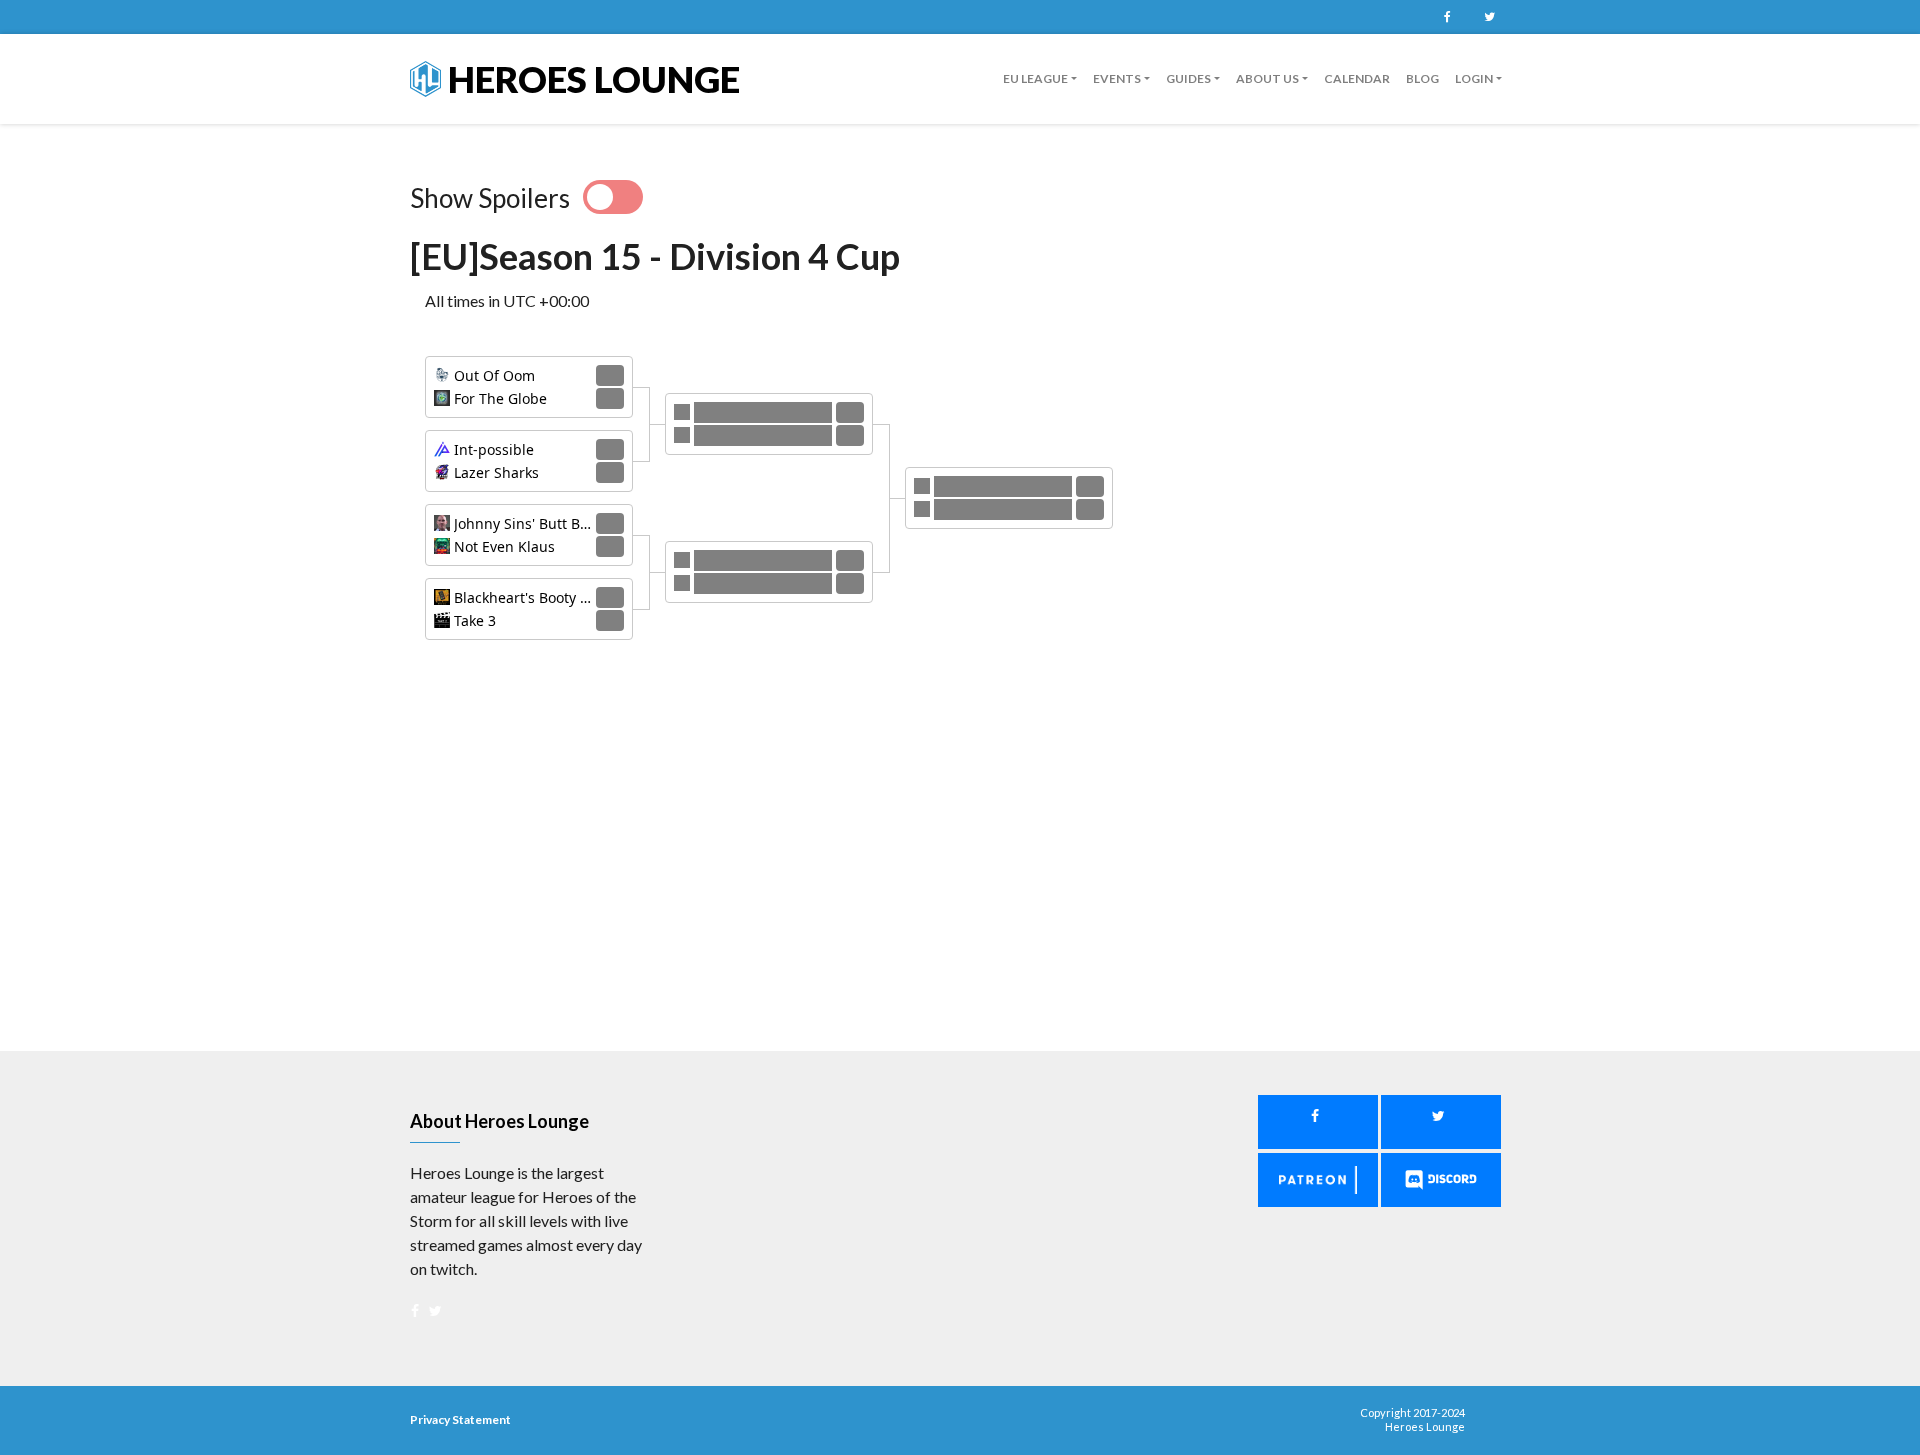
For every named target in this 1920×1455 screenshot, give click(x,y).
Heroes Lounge (590, 79)
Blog (1422, 78)
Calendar (1357, 78)
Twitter (1489, 17)
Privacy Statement (460, 1419)
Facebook (1447, 17)
